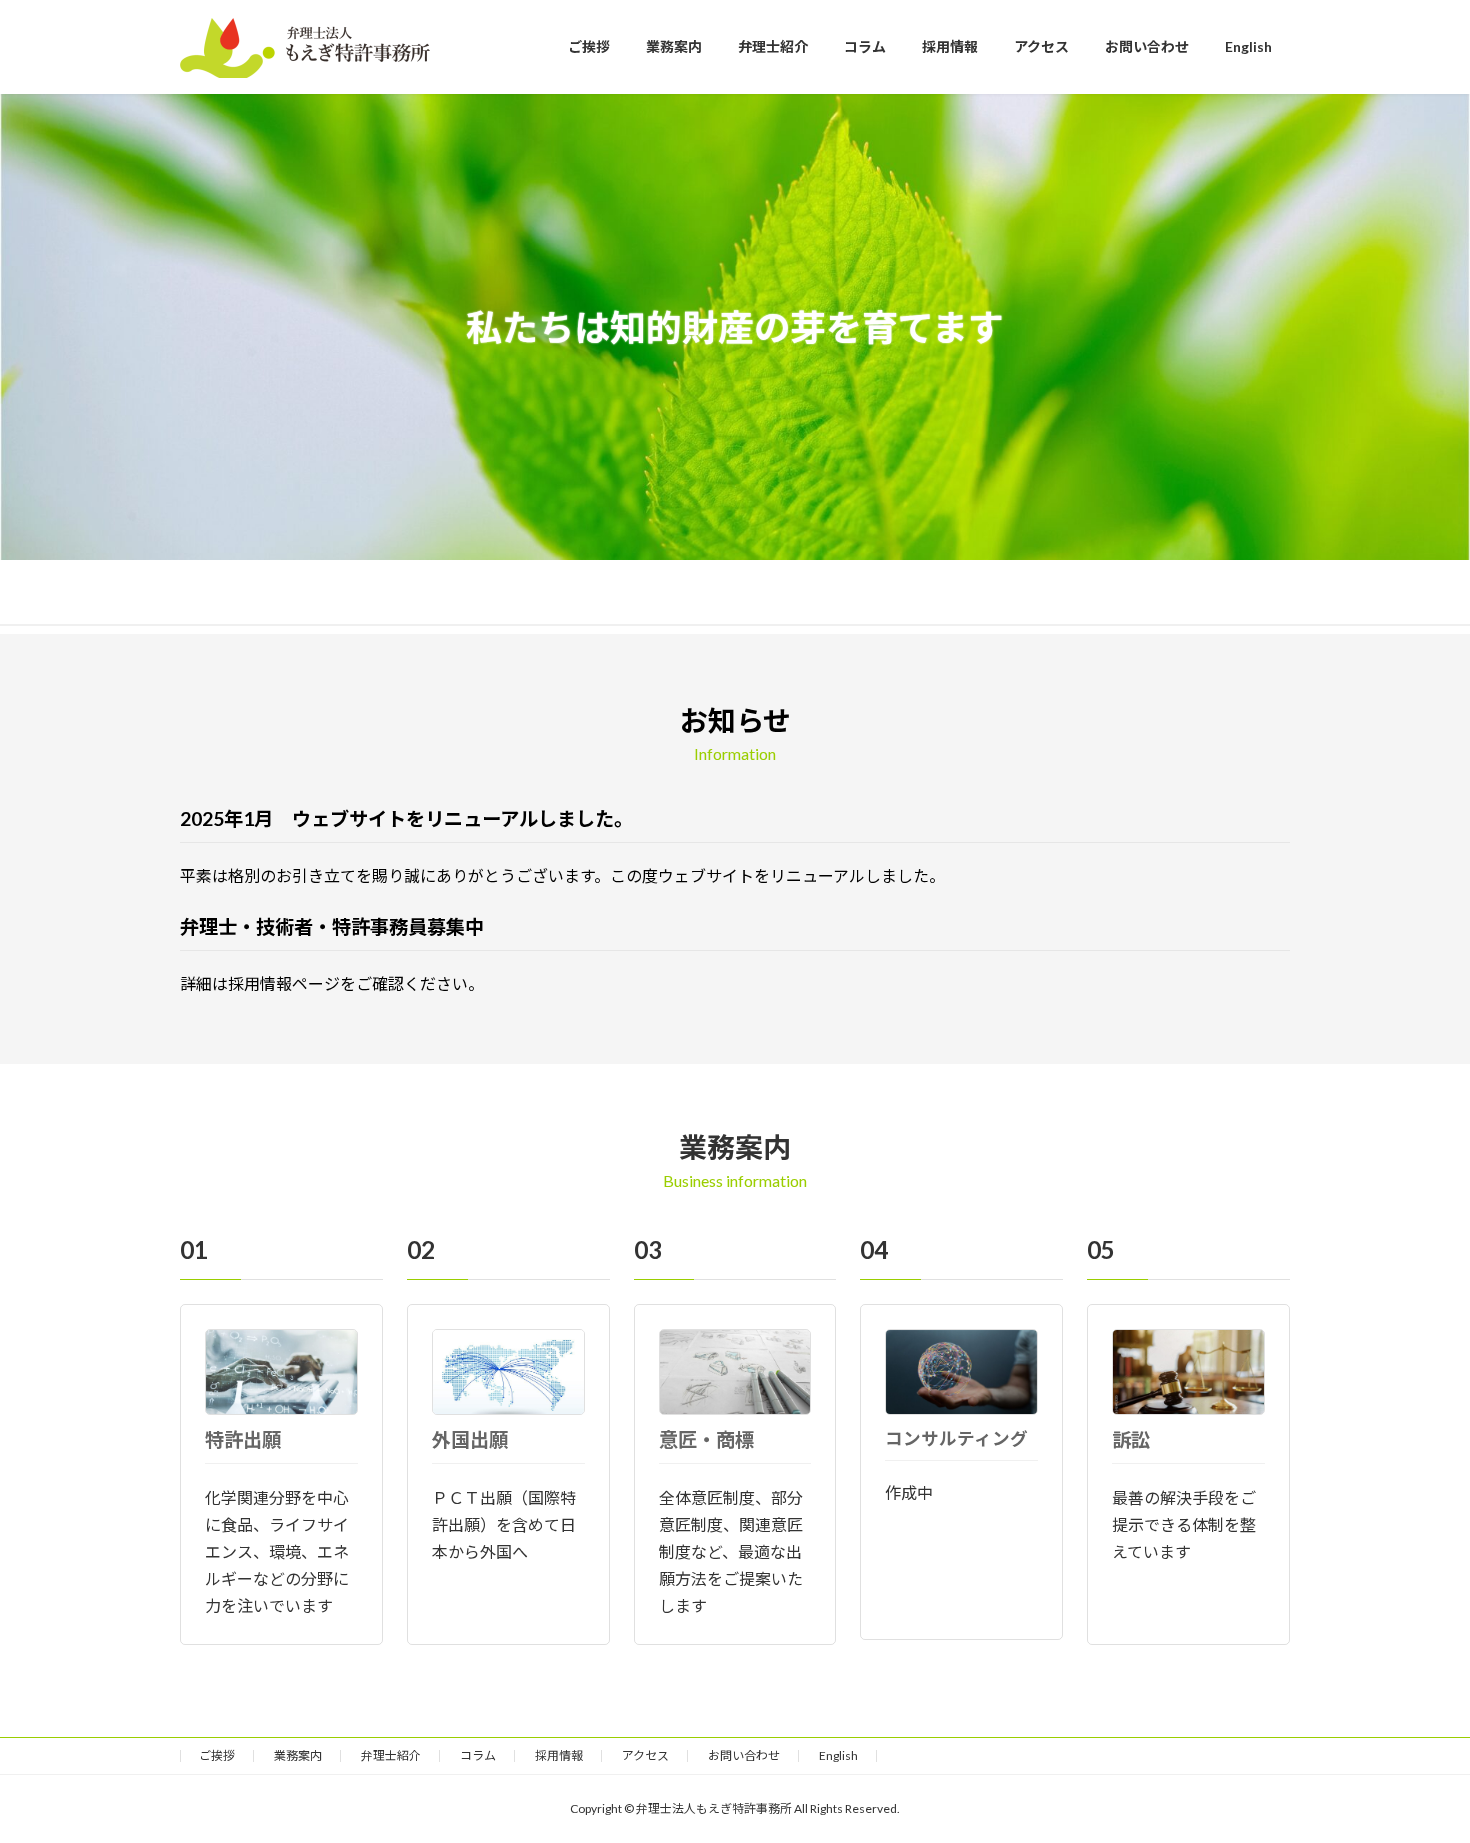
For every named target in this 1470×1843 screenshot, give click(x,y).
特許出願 (243, 1439)
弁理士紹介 (391, 1755)
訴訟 (1131, 1439)
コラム (478, 1755)
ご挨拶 (217, 1755)
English (838, 1755)
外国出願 (470, 1439)
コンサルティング (956, 1438)
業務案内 (298, 1755)
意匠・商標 (706, 1439)
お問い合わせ (744, 1755)
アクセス (645, 1755)
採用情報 (559, 1755)
